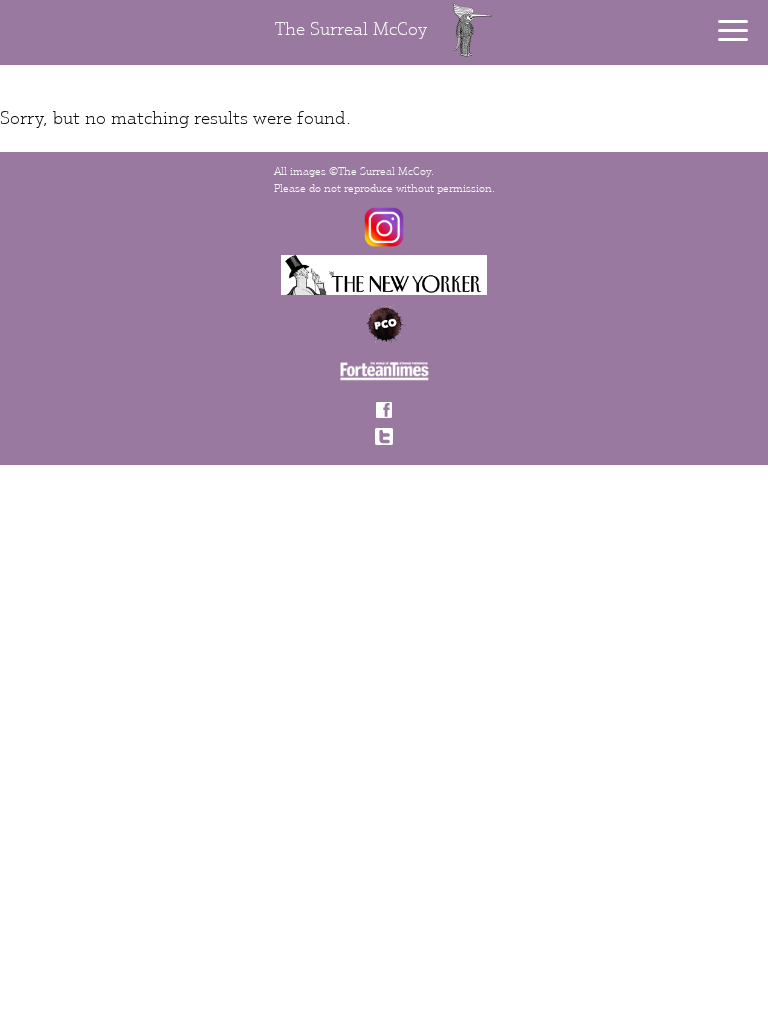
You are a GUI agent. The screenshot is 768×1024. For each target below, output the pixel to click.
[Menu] (733, 30)
